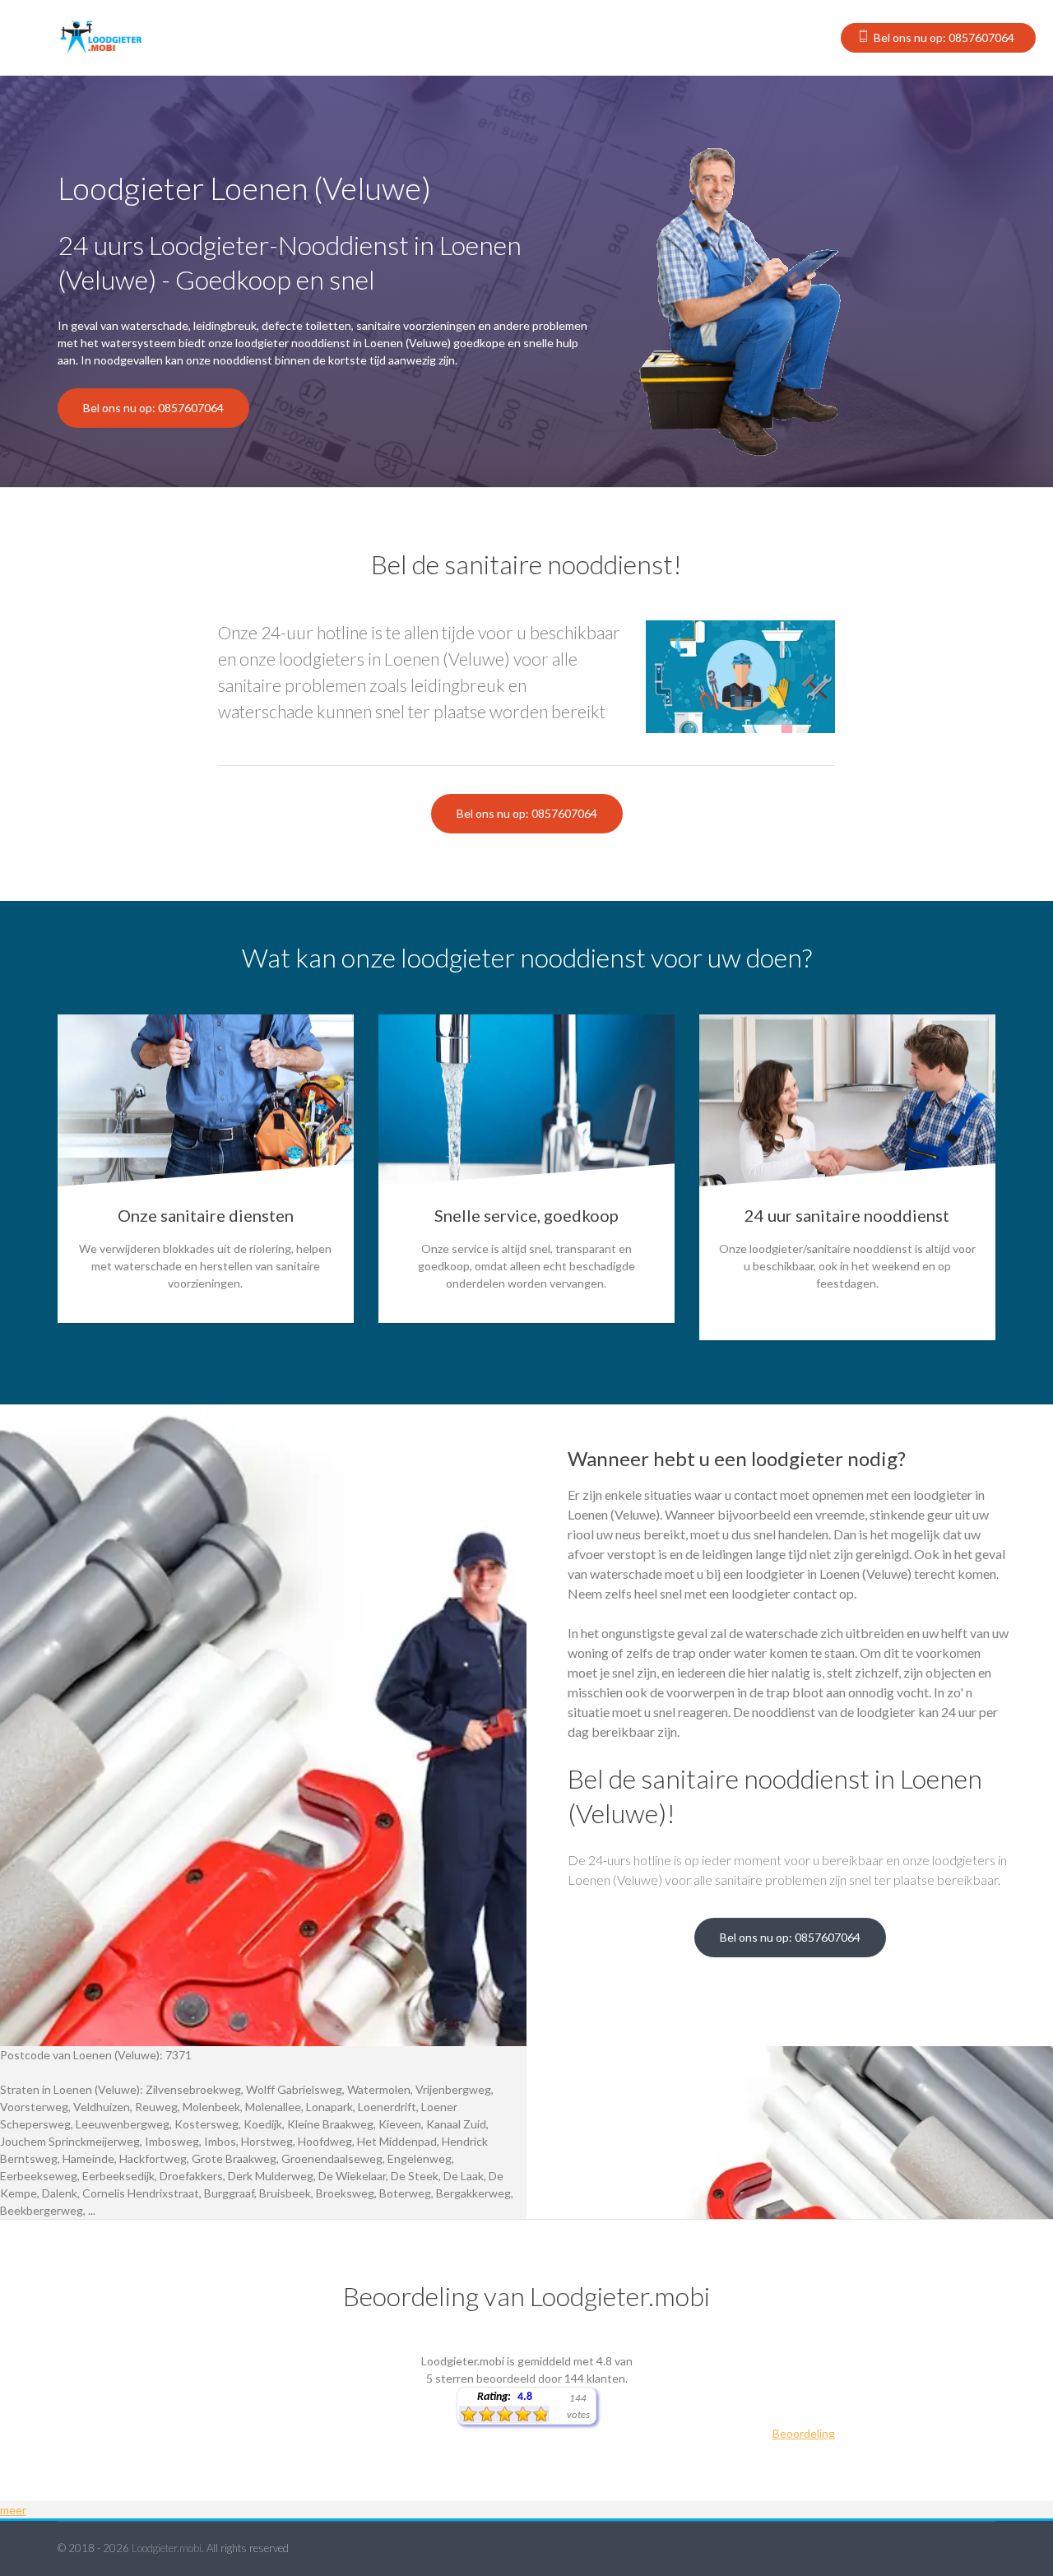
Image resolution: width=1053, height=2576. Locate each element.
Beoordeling (804, 2433)
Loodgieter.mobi (167, 2548)
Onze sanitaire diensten (206, 1215)
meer (13, 2510)
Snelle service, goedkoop (526, 1215)
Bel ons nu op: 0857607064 (944, 37)
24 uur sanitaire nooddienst (847, 1215)
